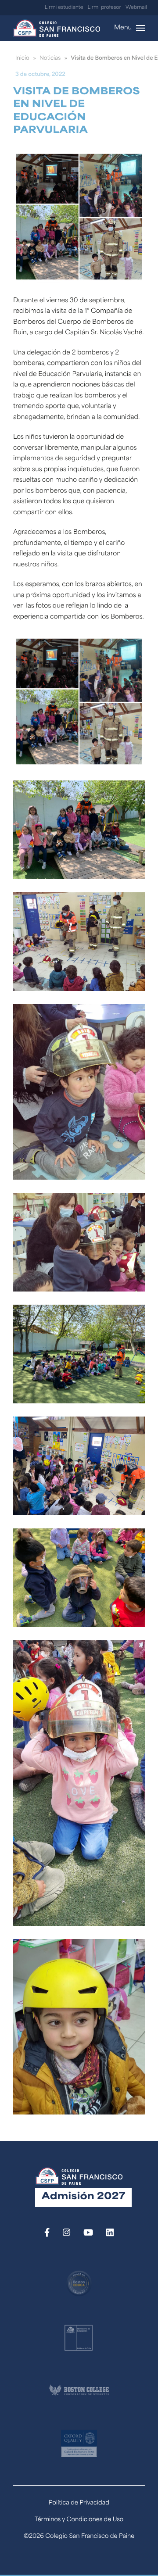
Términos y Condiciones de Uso (79, 2520)
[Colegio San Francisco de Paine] (57, 28)
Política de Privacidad (79, 2503)
